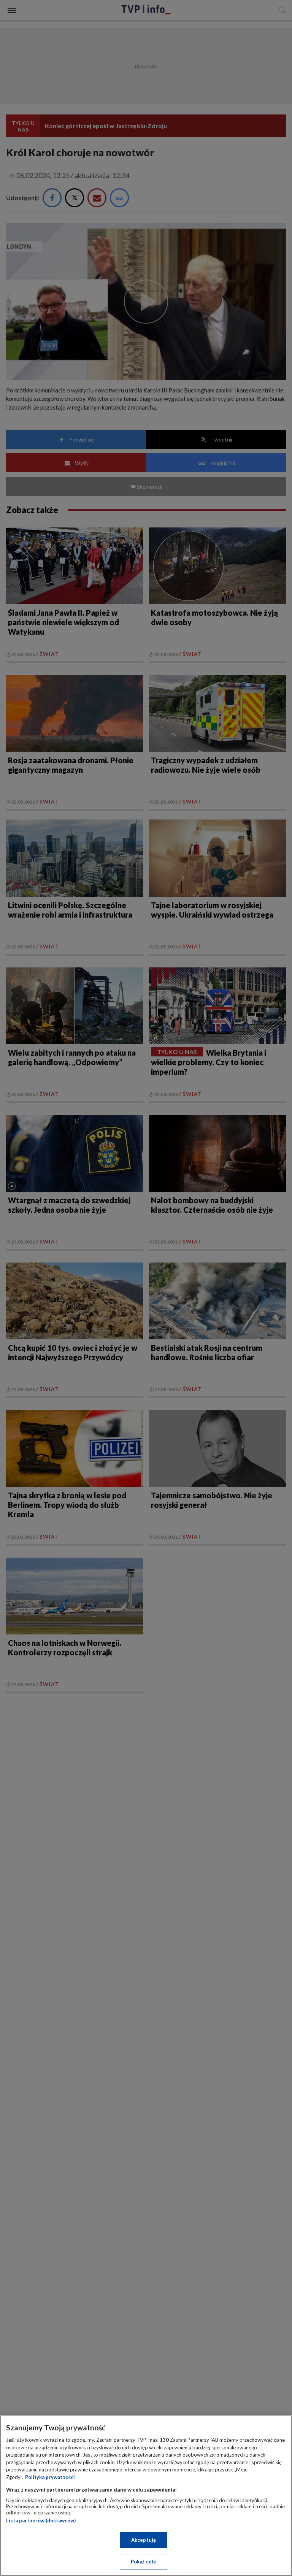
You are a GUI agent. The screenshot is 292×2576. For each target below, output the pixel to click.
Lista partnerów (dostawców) (41, 2520)
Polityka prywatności (50, 2477)
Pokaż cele (144, 2562)
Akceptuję (144, 2540)
